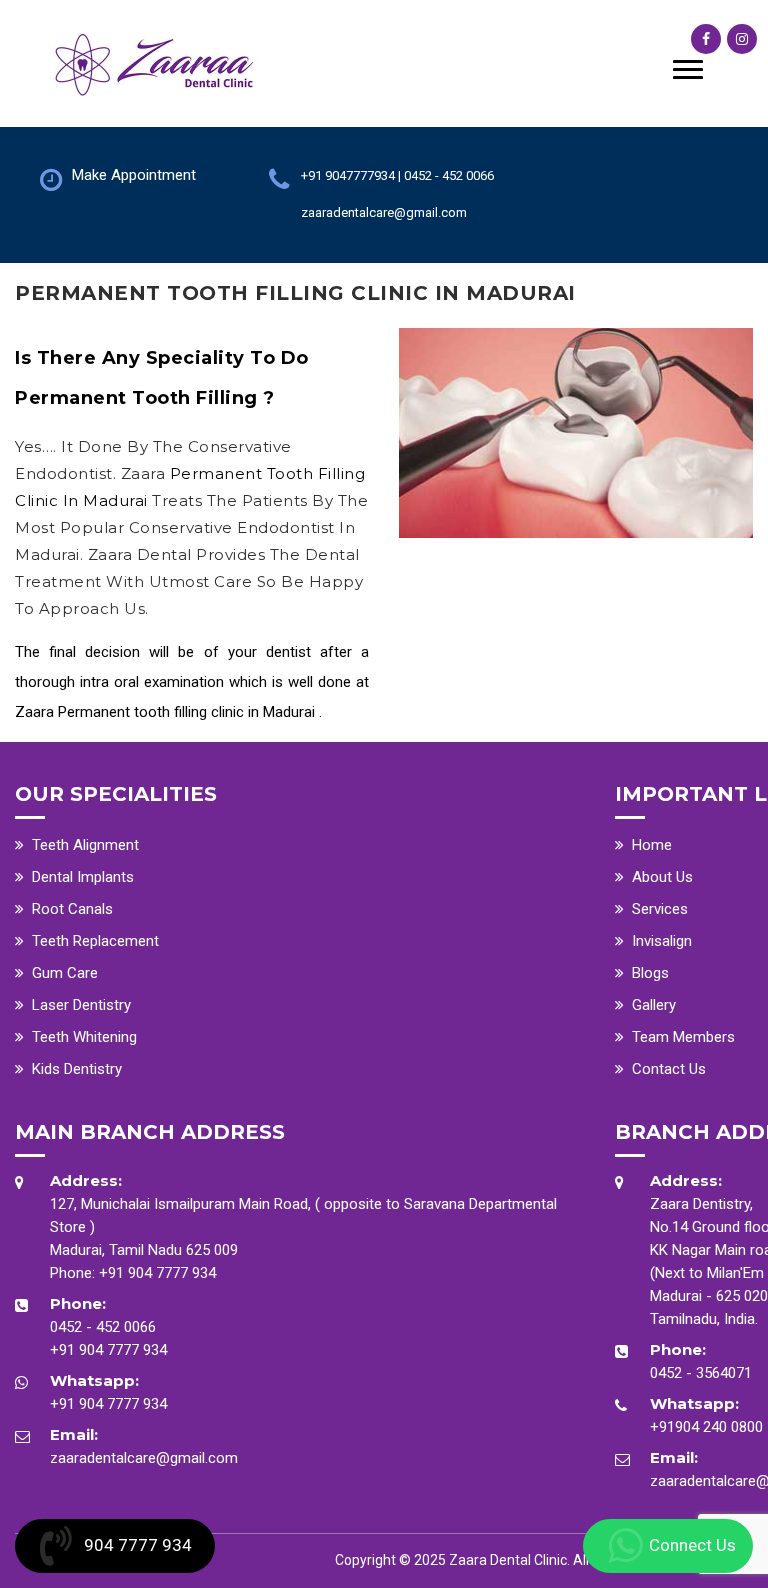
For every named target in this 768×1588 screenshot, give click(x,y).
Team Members (683, 1037)
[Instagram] (742, 39)
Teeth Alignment (85, 845)
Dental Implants (83, 877)
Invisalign (662, 941)
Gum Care (65, 973)
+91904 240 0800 (706, 1427)
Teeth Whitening (84, 1037)
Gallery (654, 1005)
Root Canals (72, 909)
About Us (662, 877)
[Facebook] (706, 39)
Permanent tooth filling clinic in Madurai (186, 712)
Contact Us (669, 1069)
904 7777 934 (138, 1545)
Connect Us (692, 1545)
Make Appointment (134, 175)
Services (660, 909)
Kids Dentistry (77, 1069)
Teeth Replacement (95, 941)
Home (652, 845)
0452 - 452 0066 (103, 1327)
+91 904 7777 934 (157, 1273)
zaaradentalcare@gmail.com (144, 1458)
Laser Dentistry (81, 1005)
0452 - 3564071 (701, 1373)
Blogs (650, 973)
